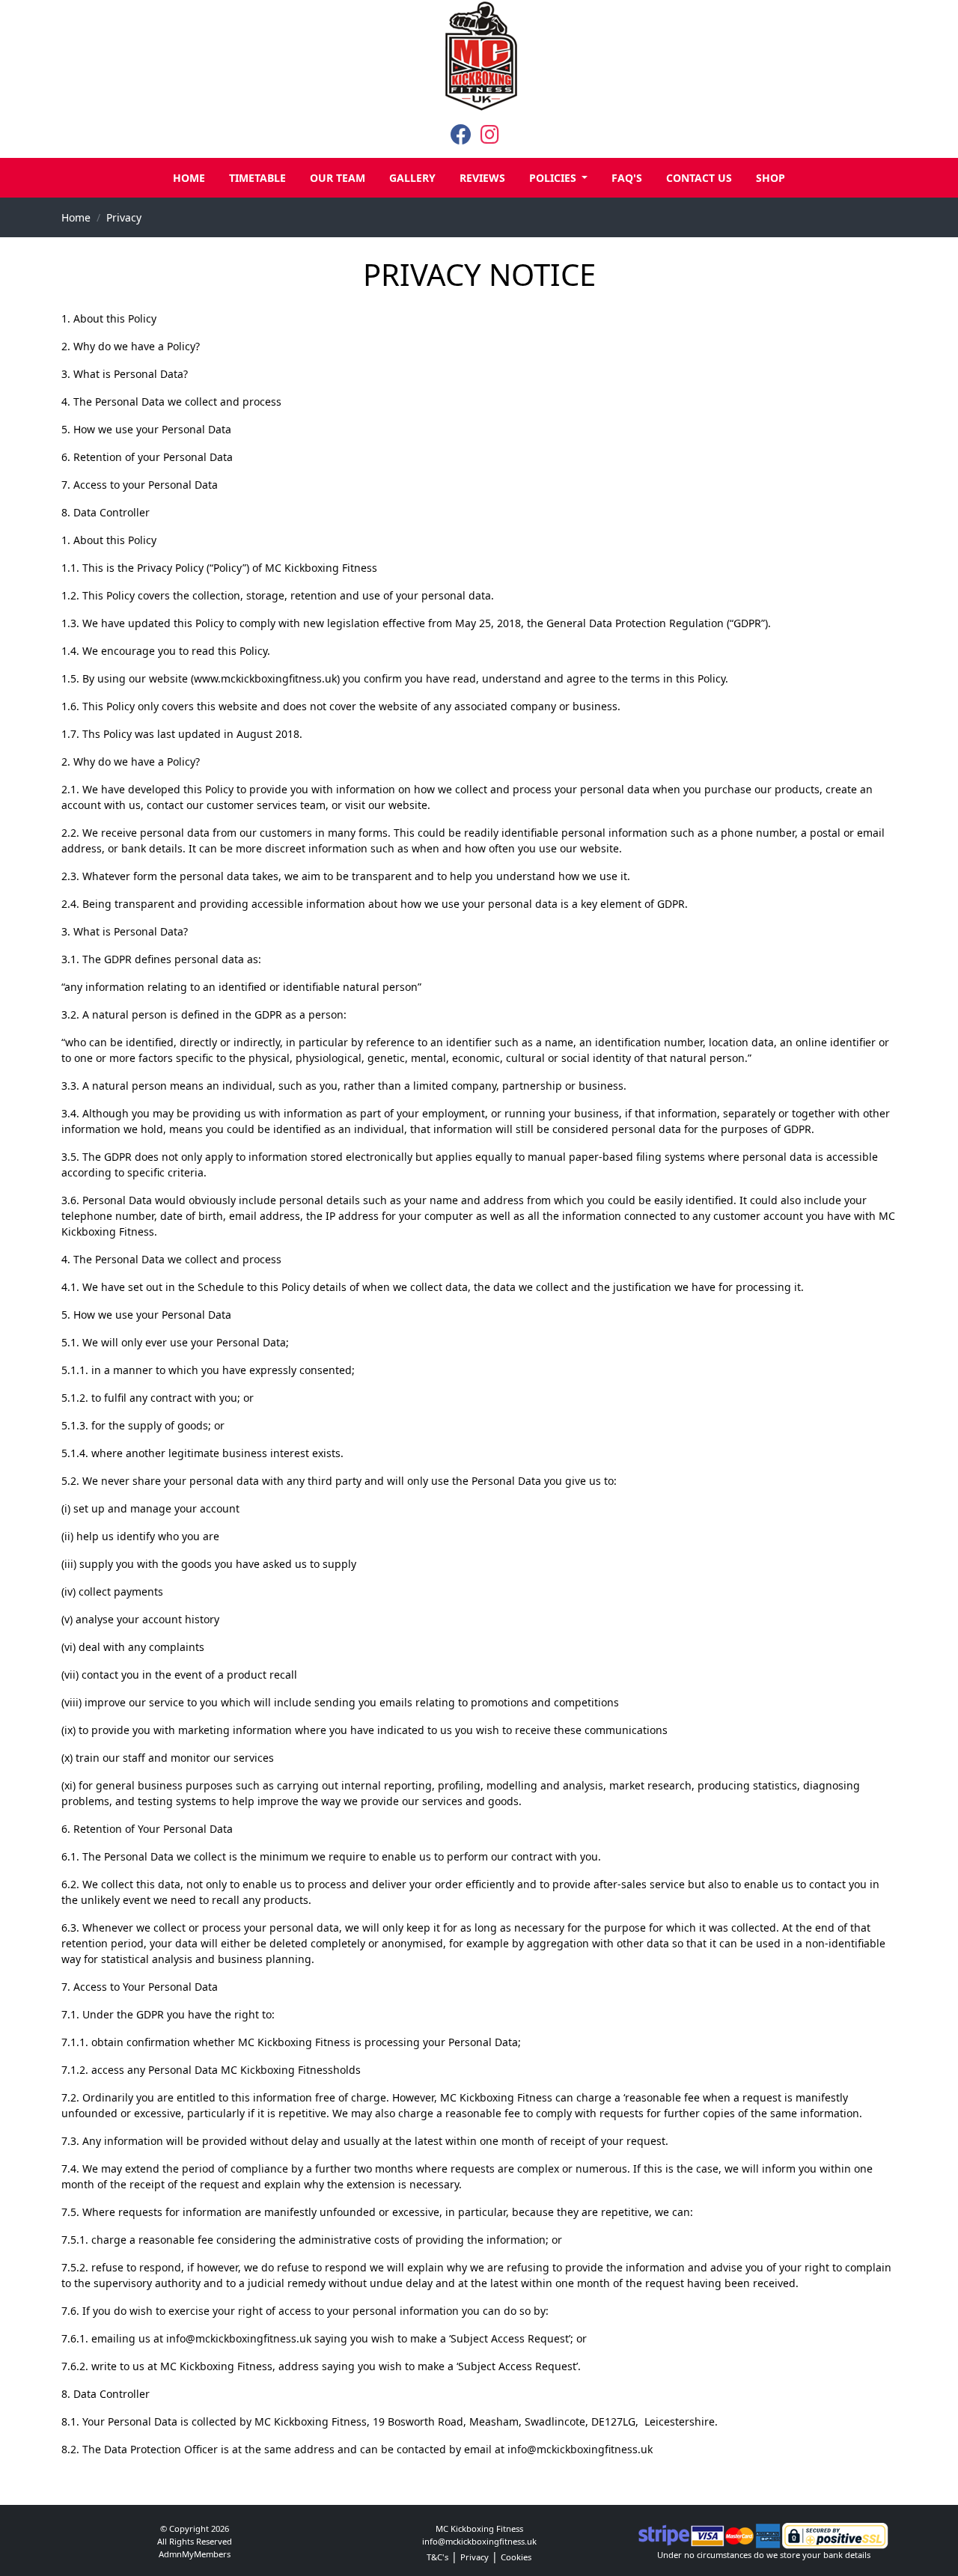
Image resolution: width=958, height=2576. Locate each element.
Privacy (124, 217)
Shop (771, 178)
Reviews (482, 178)
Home (189, 178)
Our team (338, 178)
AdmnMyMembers (195, 2554)
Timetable (257, 178)
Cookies (516, 2557)
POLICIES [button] (554, 178)
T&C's (437, 2557)
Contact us (699, 178)
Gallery (412, 178)
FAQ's (627, 178)
